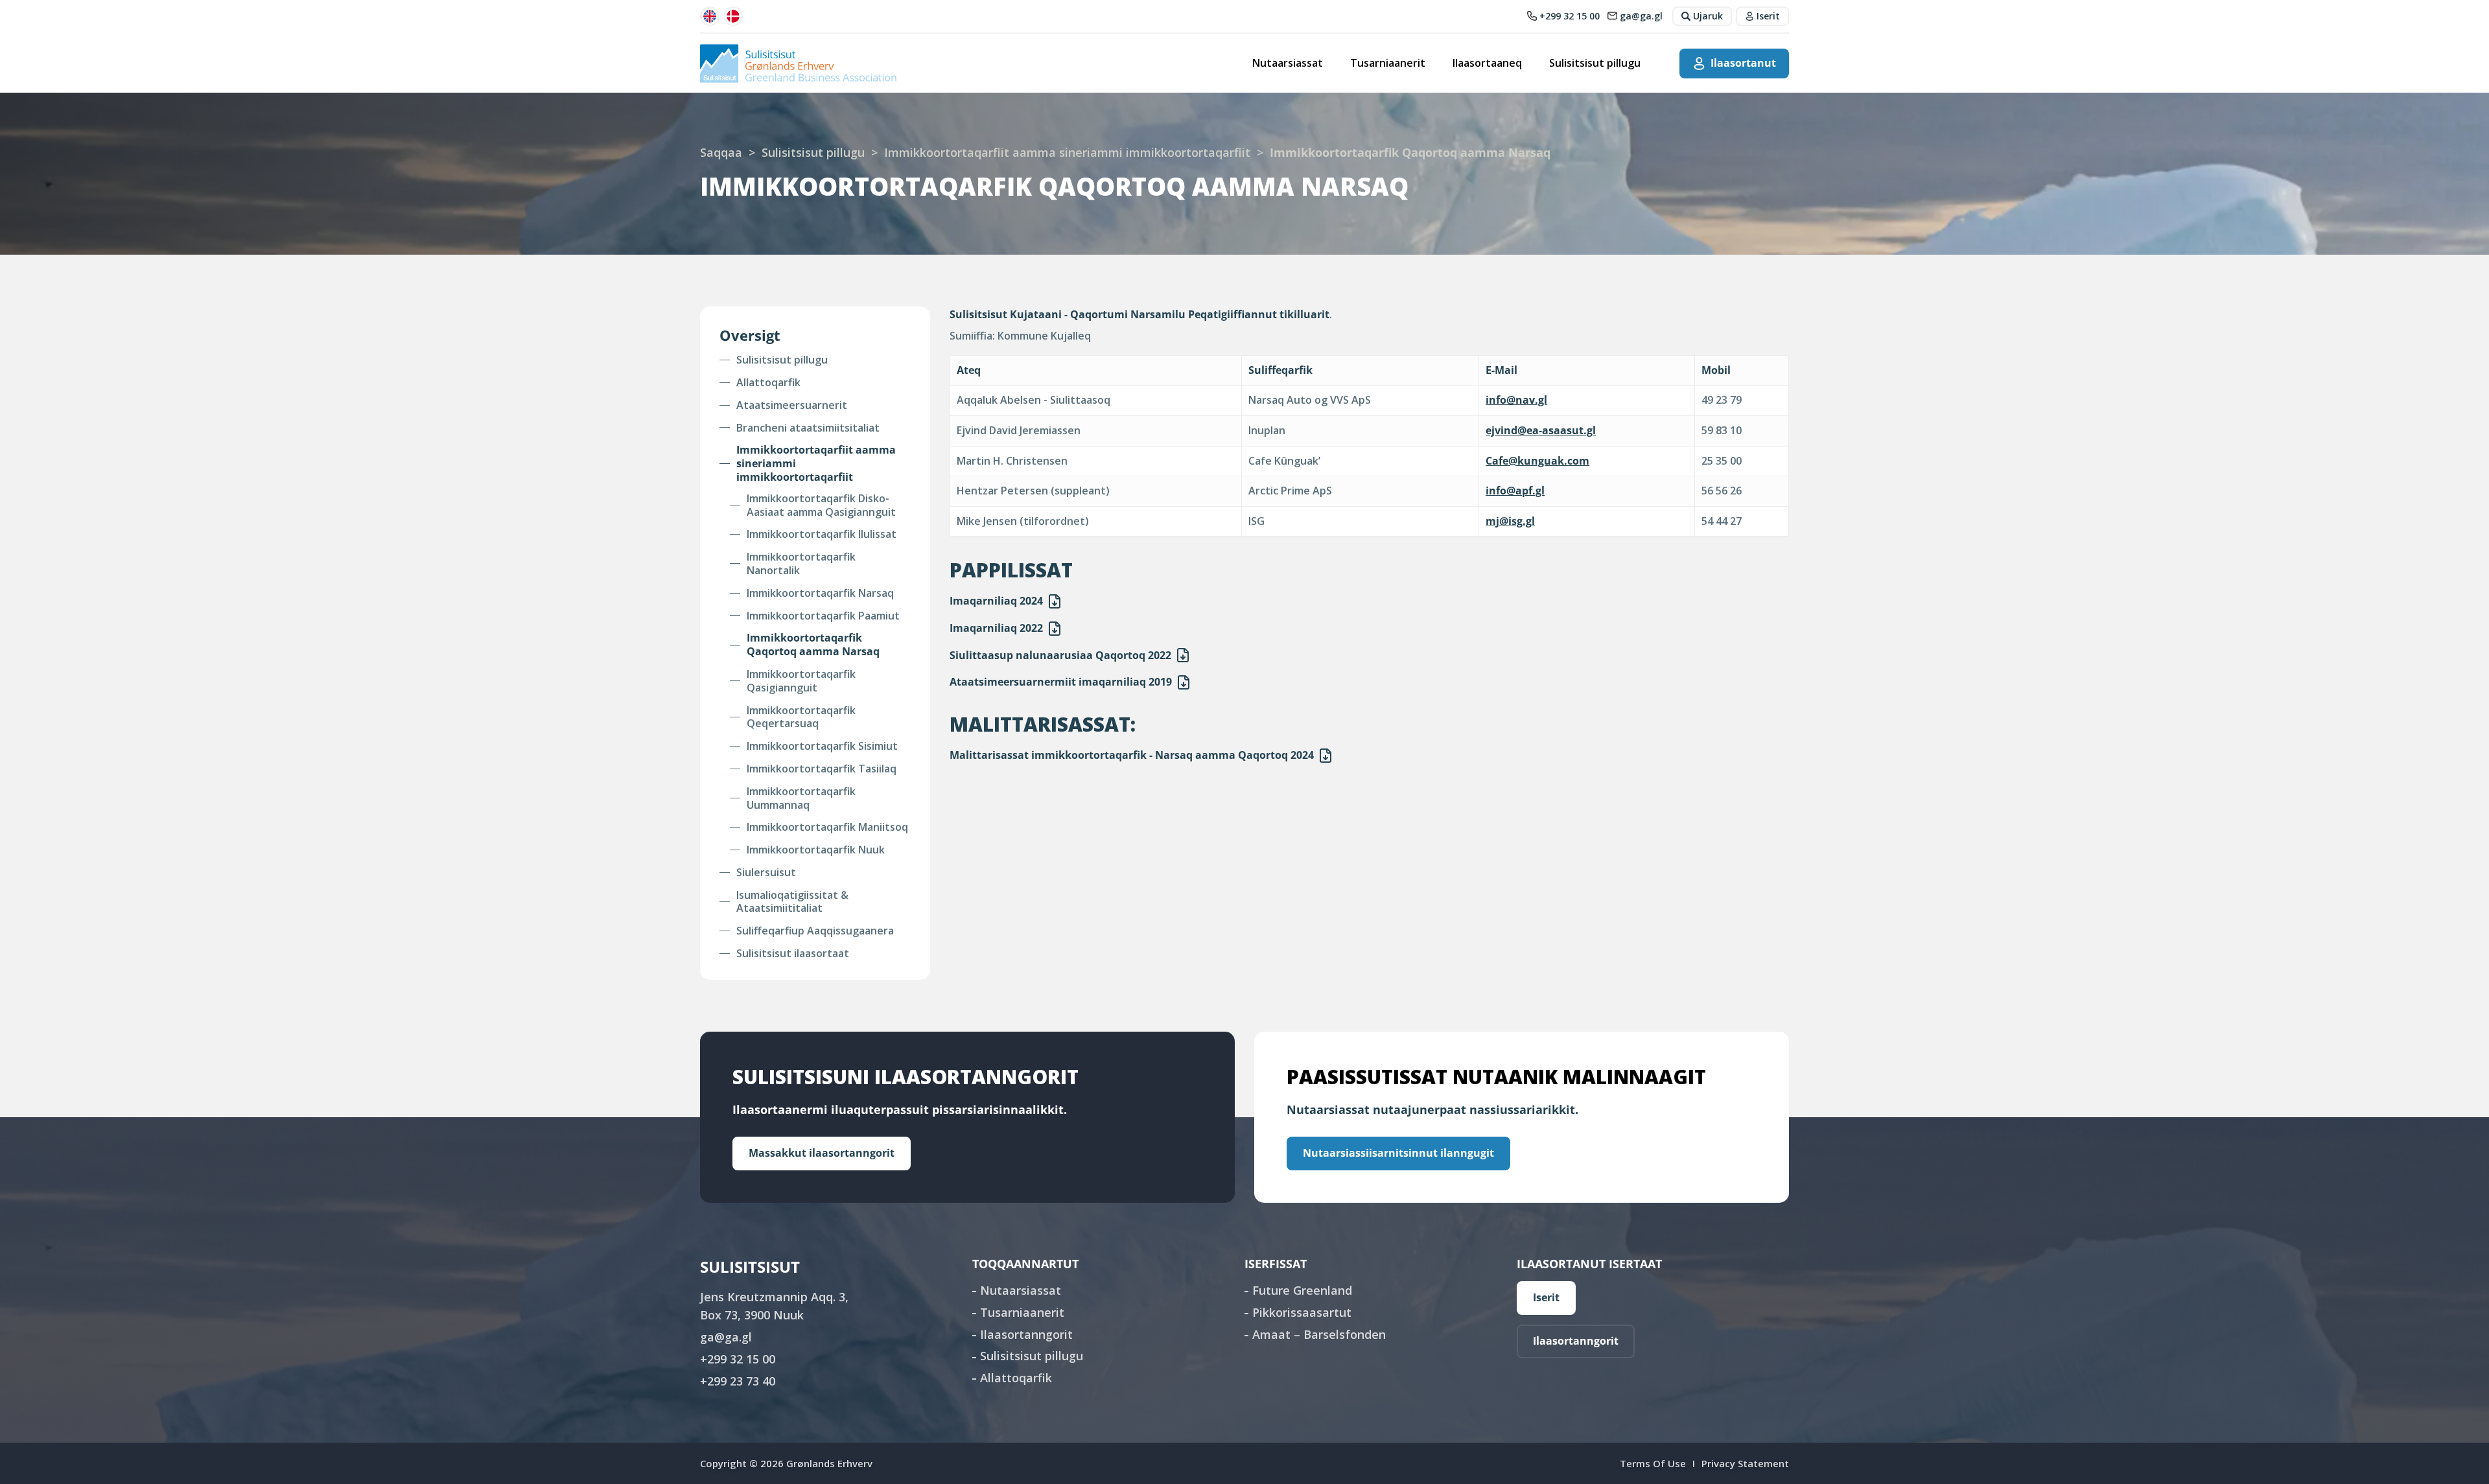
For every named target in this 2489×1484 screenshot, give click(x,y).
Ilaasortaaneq (1487, 63)
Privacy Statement (1745, 1463)
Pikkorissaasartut (1302, 1312)
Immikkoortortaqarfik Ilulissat (822, 534)
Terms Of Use (1653, 1463)
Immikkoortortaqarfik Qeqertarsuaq (801, 717)
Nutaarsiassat (1288, 63)
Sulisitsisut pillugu (1595, 63)
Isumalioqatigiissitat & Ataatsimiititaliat (792, 902)
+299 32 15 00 (738, 1359)
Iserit (1546, 1297)
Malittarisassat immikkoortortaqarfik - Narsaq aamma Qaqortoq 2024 (1132, 755)
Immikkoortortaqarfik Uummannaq (801, 798)
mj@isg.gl (1510, 521)
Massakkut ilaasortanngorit (822, 1153)
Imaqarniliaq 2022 (996, 628)
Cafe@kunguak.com (1537, 461)
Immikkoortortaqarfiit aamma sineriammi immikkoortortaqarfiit (1067, 152)
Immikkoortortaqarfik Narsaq (820, 593)
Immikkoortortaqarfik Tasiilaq (822, 769)
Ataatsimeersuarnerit (792, 405)
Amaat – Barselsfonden (1319, 1334)
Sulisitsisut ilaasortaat (793, 954)
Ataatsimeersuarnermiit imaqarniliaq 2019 (1061, 682)
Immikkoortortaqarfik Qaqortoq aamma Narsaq (813, 645)
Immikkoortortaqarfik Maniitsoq (827, 827)
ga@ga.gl (726, 1337)
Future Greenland (1302, 1290)
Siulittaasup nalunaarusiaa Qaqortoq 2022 (1060, 655)
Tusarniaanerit (1388, 63)
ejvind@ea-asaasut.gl (1541, 430)
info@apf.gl (1515, 491)
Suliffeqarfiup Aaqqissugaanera (815, 931)
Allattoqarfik (768, 383)
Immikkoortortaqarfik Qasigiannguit (801, 681)
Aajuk (1055, 601)
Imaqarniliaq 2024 (996, 601)
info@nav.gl (1516, 400)
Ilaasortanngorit (1026, 1334)
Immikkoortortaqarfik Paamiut (823, 616)
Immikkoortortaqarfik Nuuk (816, 850)
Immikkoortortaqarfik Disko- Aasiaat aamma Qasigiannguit (821, 505)
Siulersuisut (766, 873)
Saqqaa (721, 152)
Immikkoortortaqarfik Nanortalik (801, 564)
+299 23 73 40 (738, 1381)
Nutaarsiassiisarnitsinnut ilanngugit (1398, 1153)
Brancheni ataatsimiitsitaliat (808, 428)
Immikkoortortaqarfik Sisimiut (822, 746)
